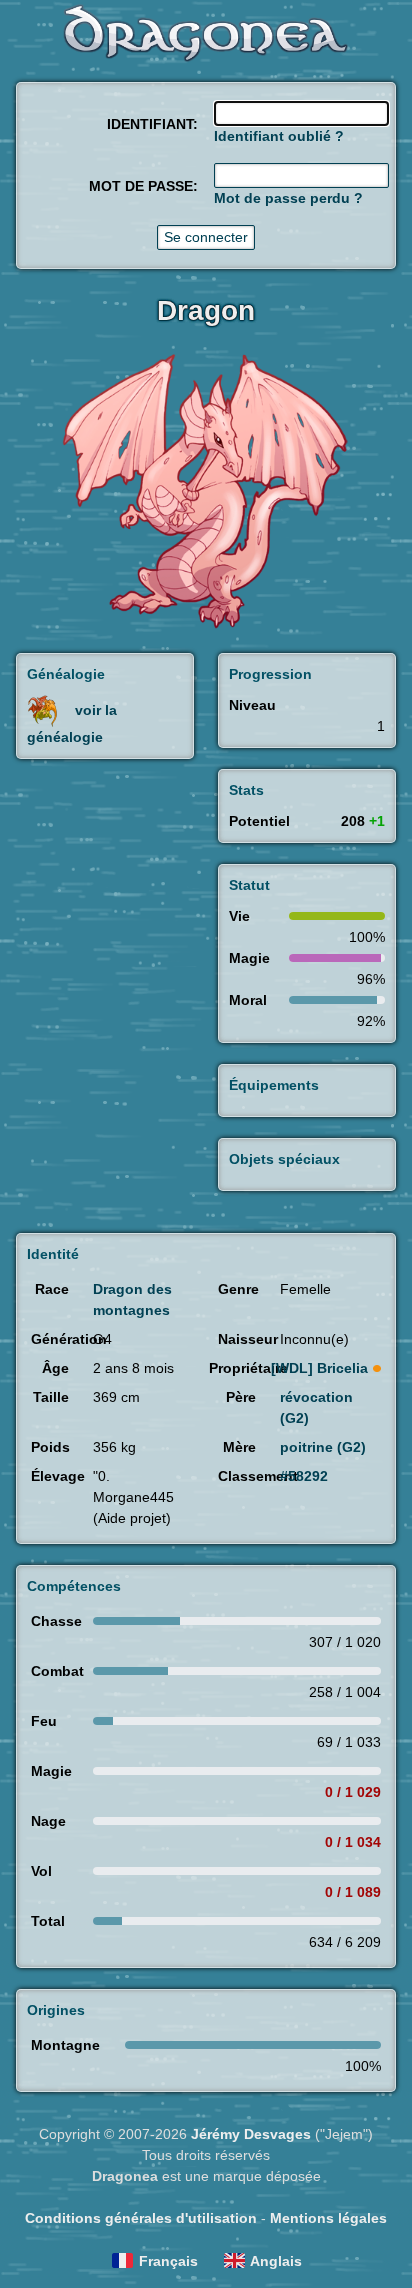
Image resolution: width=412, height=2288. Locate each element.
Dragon (206, 310)
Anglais (276, 2261)
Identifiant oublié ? (279, 136)
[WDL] (319, 1368)
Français (168, 2261)
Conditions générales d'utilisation (141, 2218)
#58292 (304, 1476)
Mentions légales (328, 2218)
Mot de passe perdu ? (288, 198)
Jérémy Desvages (251, 2134)
